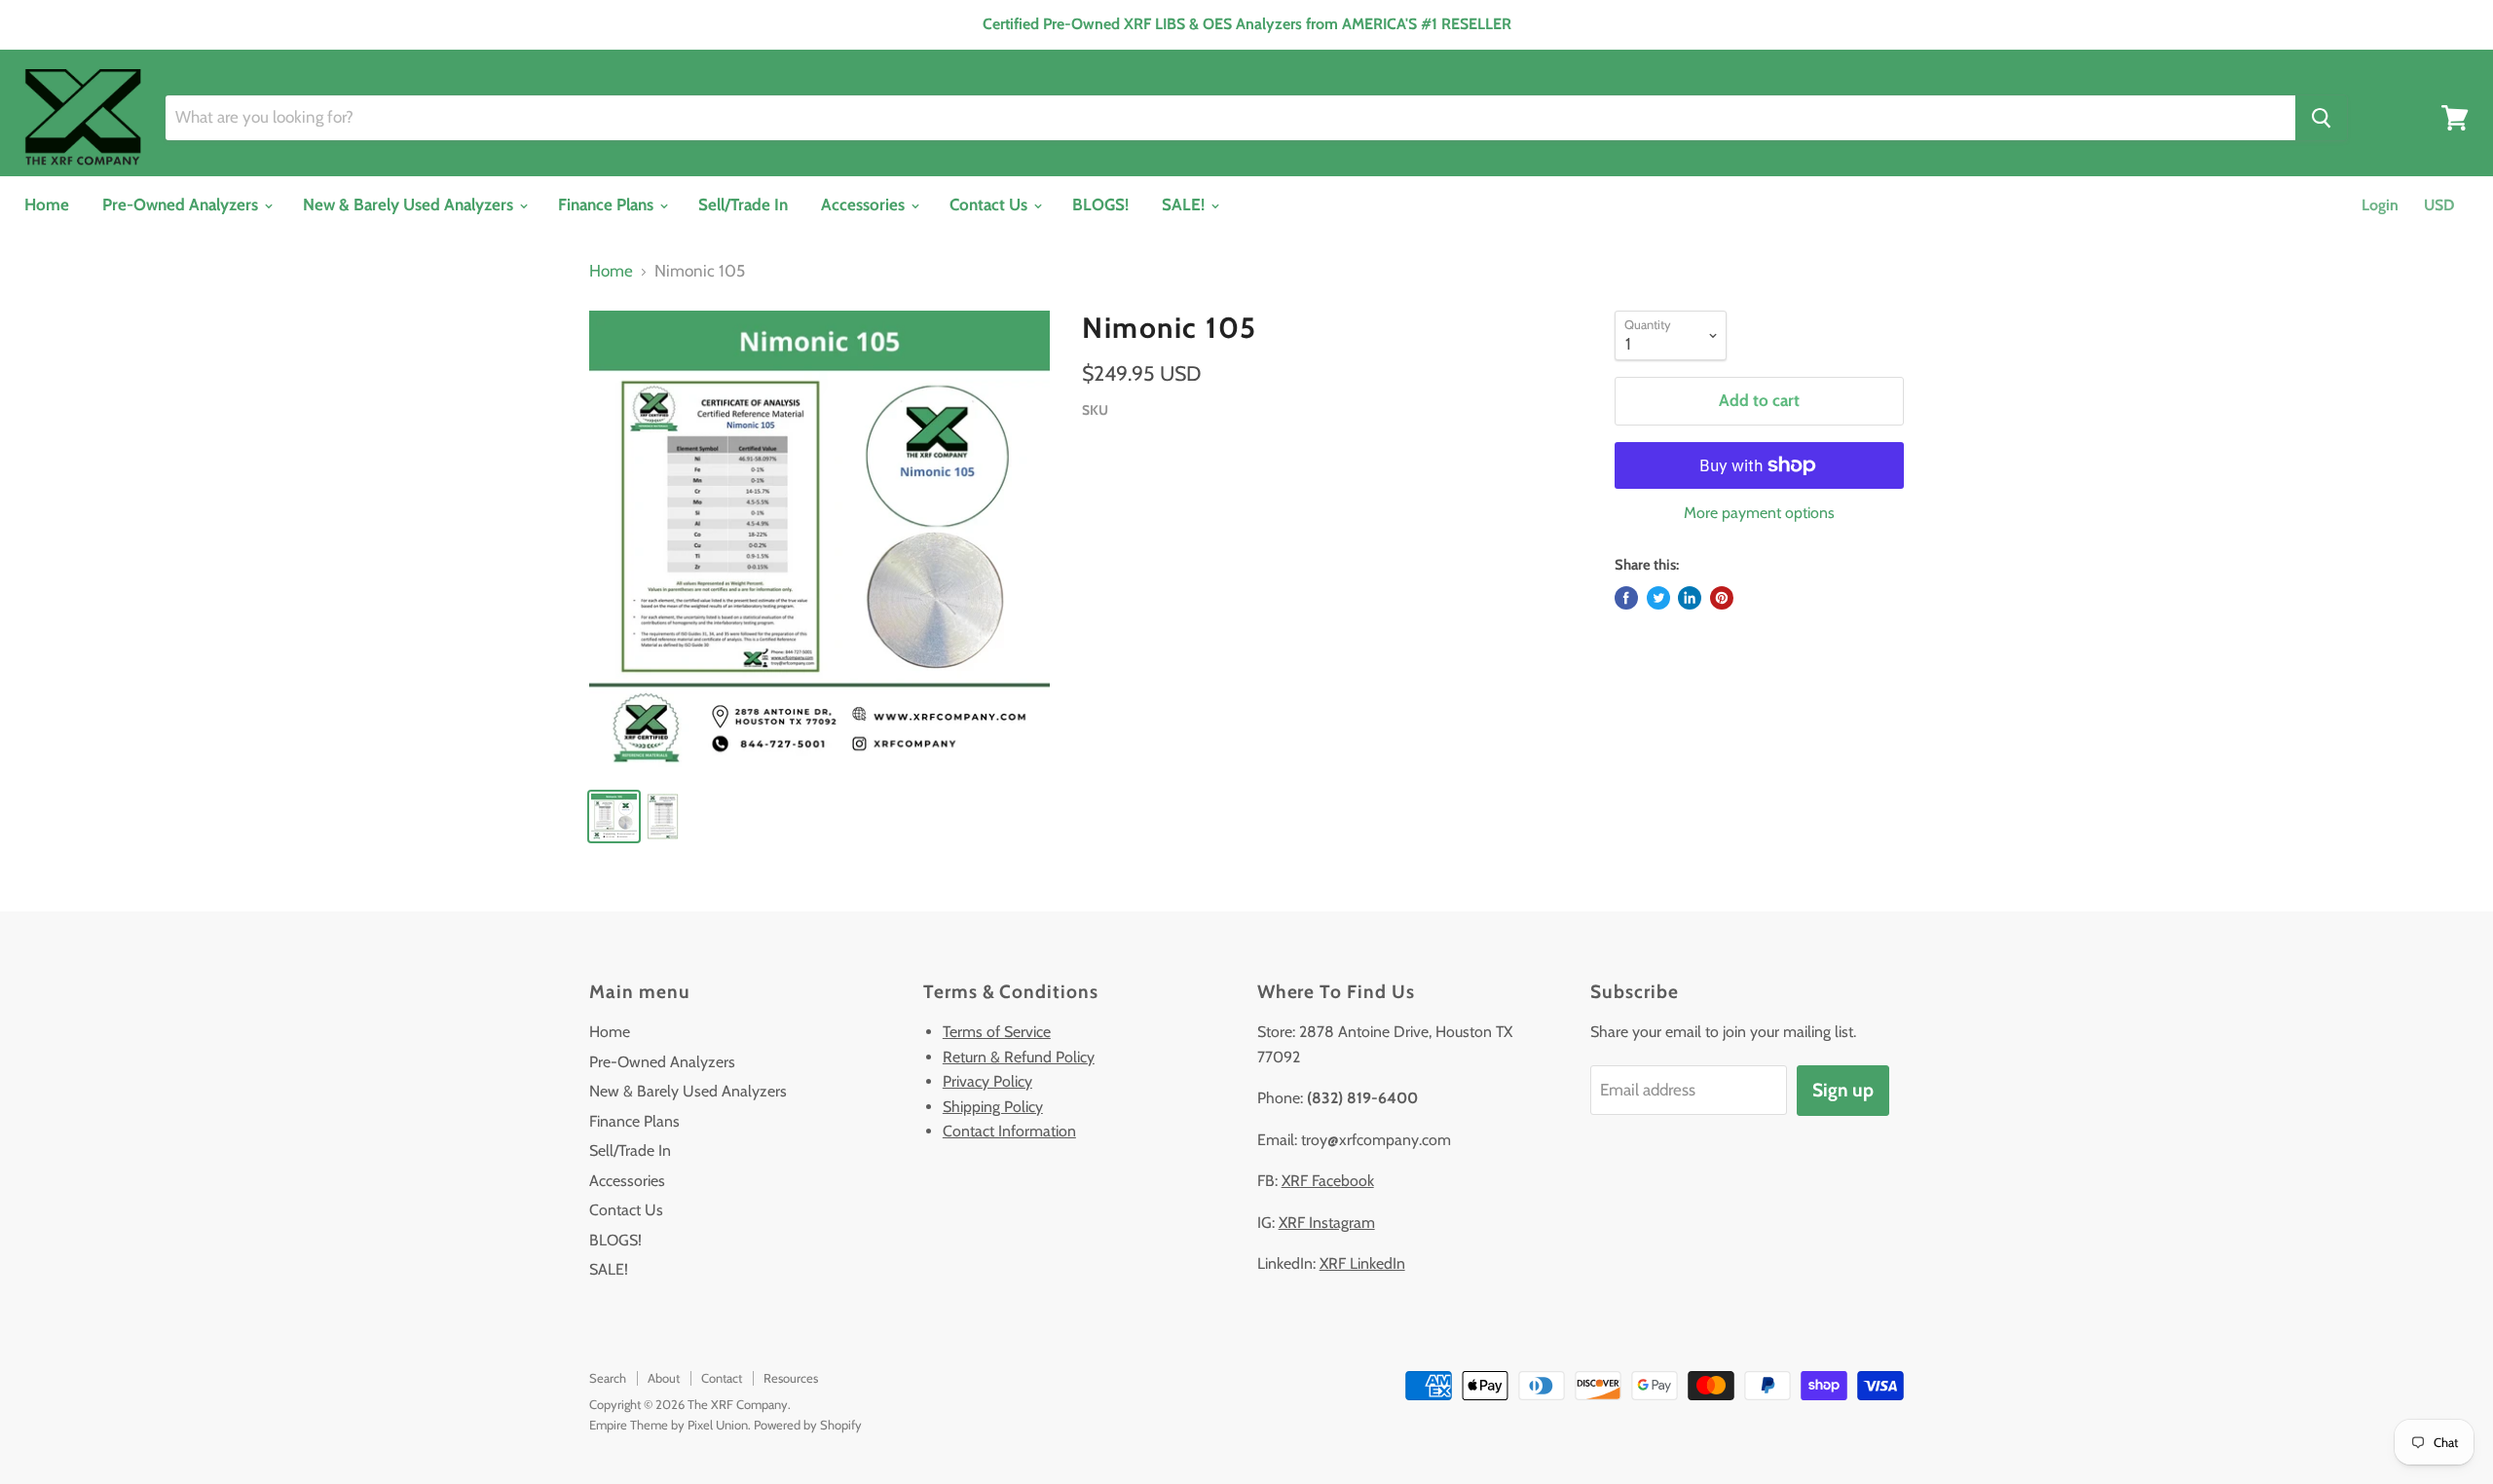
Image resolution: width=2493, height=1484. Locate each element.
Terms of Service (997, 1032)
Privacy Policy (987, 1081)
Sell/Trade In (743, 204)
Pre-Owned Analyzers (182, 204)
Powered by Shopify (808, 1425)
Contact (722, 1378)
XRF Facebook (1328, 1181)
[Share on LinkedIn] (1690, 598)
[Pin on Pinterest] (1722, 598)
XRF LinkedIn (1362, 1263)
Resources (791, 1378)
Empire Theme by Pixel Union (669, 1425)
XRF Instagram (1327, 1223)
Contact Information (1009, 1131)
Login (2380, 205)
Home (47, 204)
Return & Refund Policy (1019, 1057)
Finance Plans (608, 204)
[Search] (2321, 118)
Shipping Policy (993, 1107)
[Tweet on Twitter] (1658, 598)
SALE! (1185, 204)
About (664, 1378)
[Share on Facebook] (1626, 598)
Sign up (1843, 1090)
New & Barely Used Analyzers (410, 204)
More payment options (1759, 513)
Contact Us (990, 204)
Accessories (865, 204)
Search (608, 1378)
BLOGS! (1100, 204)
